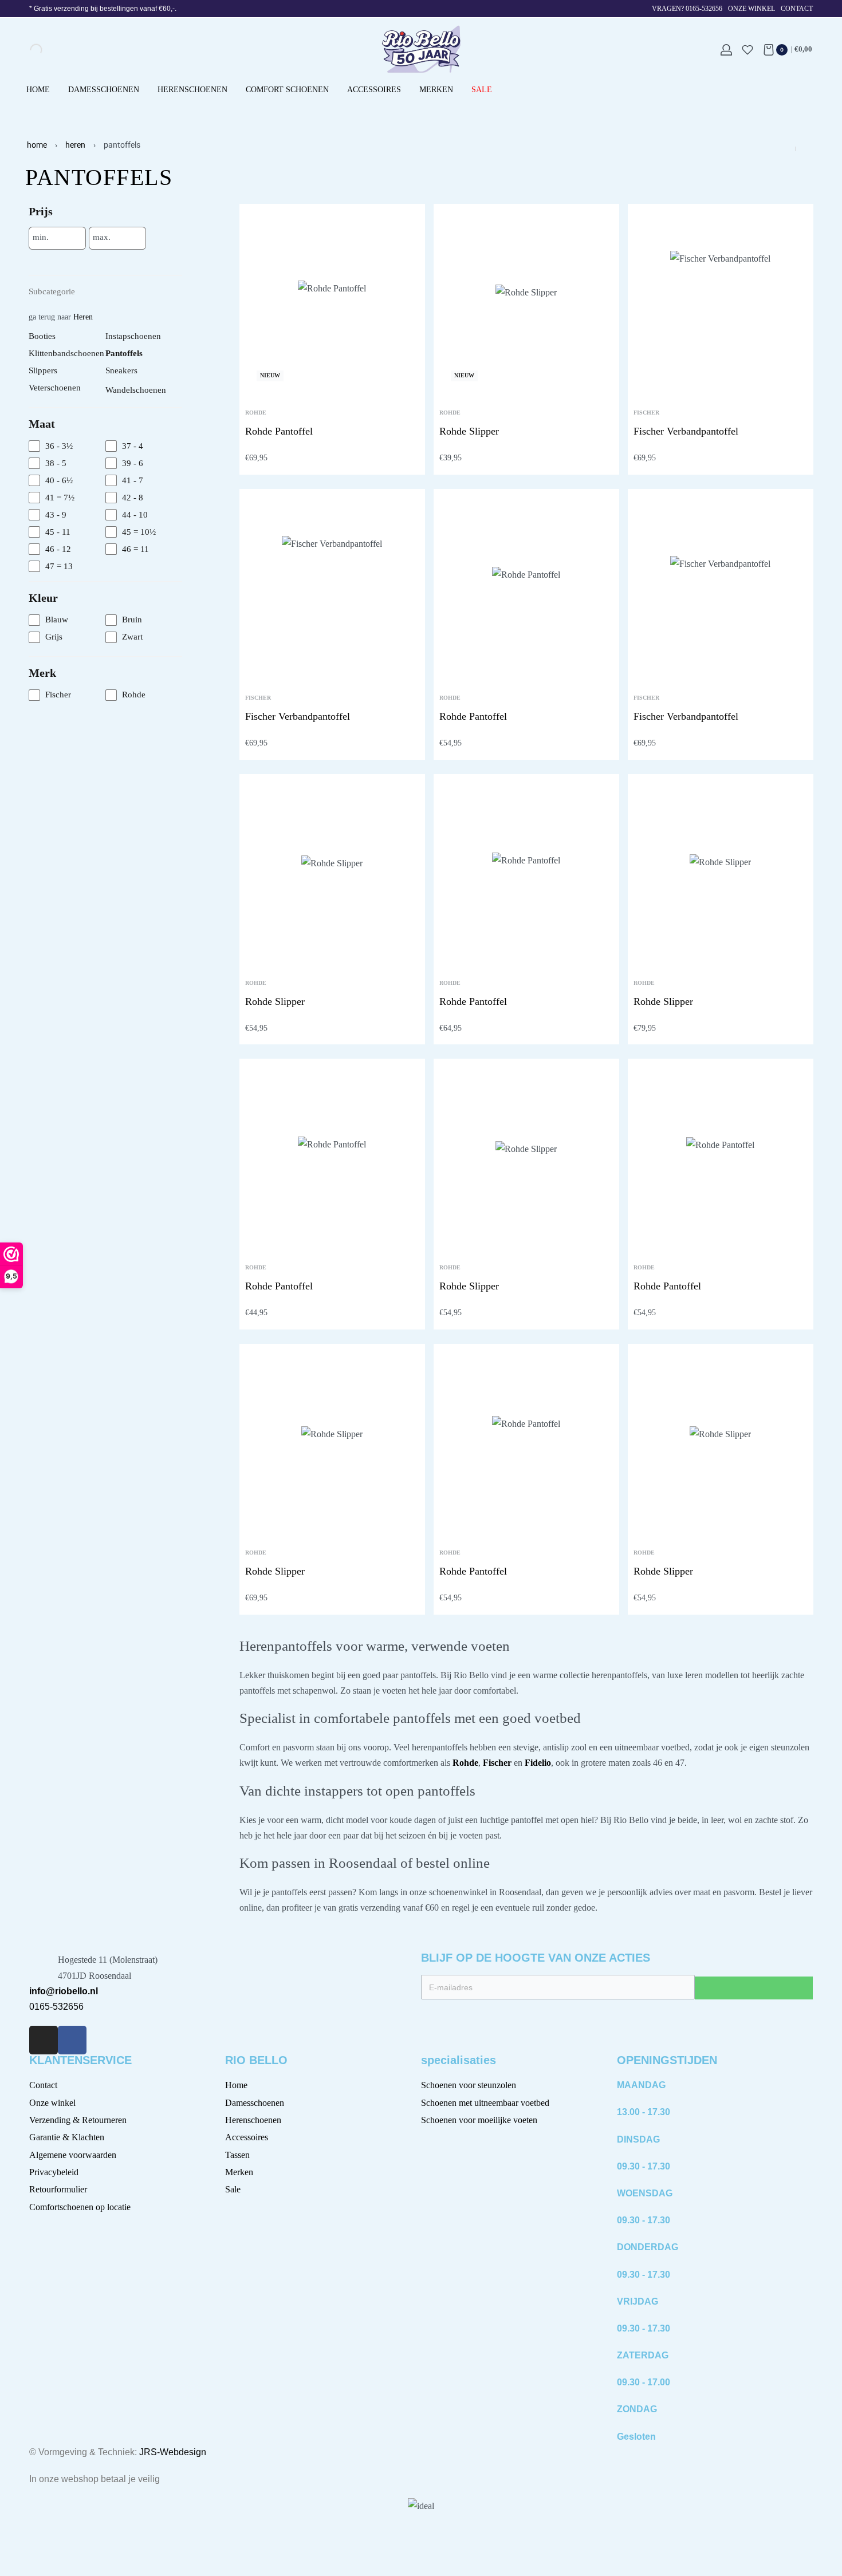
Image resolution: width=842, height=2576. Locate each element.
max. (102, 237)
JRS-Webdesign (173, 2452)
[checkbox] (67, 446)
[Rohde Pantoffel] (332, 301)
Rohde (256, 413)
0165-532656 (56, 2007)
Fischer (646, 413)
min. (41, 237)
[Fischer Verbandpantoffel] (720, 301)
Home (37, 145)
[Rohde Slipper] (526, 301)
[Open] (747, 50)
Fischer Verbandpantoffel (686, 431)
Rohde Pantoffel (279, 431)
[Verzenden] (754, 1988)
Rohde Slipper (469, 431)
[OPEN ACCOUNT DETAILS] (726, 50)
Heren (75, 145)
